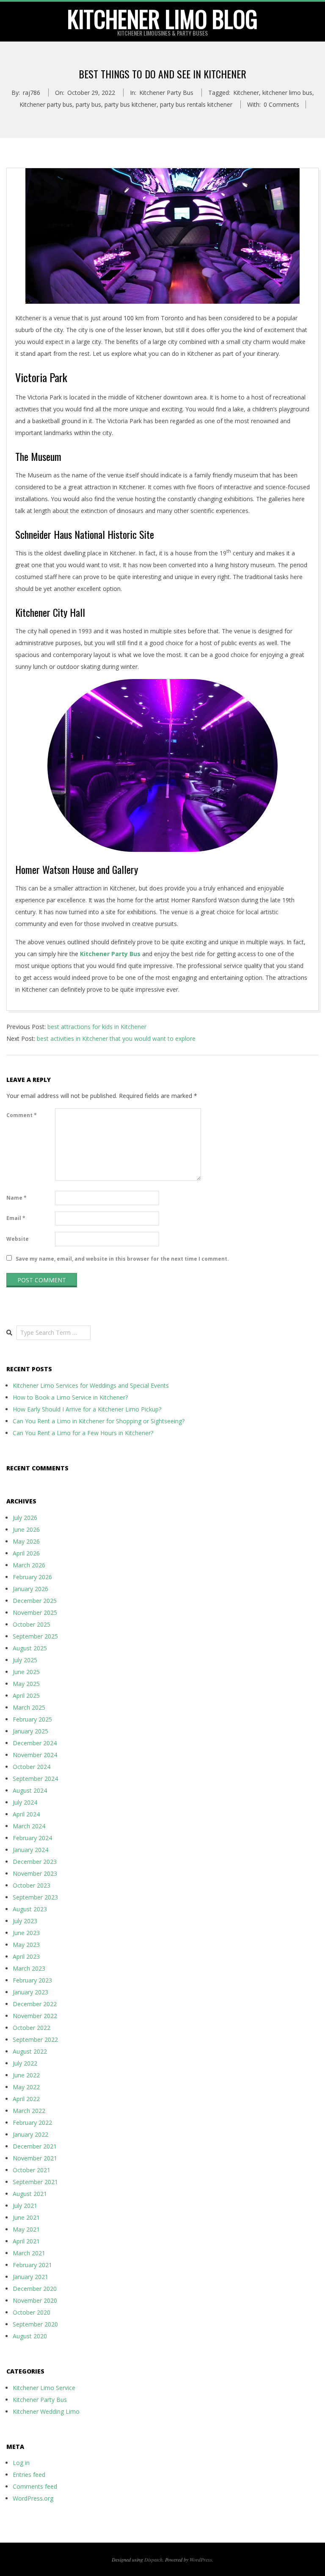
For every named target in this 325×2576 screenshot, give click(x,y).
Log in (21, 2463)
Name (17, 1198)
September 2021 (35, 2182)
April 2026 (26, 1553)
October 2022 (32, 2028)
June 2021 (26, 2217)
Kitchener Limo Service (44, 2388)
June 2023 (26, 1933)
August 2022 (30, 2051)
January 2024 (30, 1850)
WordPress (201, 2559)
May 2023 (26, 1945)
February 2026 (32, 1577)
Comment (22, 1115)
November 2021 (35, 2158)
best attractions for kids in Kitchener (97, 1027)
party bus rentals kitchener (196, 104)
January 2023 (30, 1992)
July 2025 (25, 1660)
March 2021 (29, 2253)
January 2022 (30, 2134)
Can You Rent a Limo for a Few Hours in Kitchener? (83, 1433)
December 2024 (35, 1743)
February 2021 (32, 2265)
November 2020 (35, 2300)
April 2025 (26, 1696)
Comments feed (35, 2486)
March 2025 (29, 1707)
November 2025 (35, 1612)
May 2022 (26, 2087)
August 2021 (30, 2194)
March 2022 (29, 2111)
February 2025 (32, 1719)
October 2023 (32, 1885)
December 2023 (35, 1862)
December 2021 (35, 2146)
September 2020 (35, 2324)
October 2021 (32, 2170)
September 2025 (35, 1636)
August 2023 (30, 1909)
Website (18, 1239)
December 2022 (35, 2004)
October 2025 (32, 1624)
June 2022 (26, 2075)
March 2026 (29, 1565)
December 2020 (35, 2289)
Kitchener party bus (46, 104)
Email (16, 1218)
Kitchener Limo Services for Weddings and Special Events (91, 1385)
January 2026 (30, 1589)
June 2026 (26, 1529)
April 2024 (26, 1814)
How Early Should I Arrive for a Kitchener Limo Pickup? (87, 1409)
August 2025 (30, 1648)
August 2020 (30, 2336)
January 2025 (30, 1731)
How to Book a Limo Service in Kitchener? (70, 1397)
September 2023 (35, 1897)
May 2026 (26, 1541)
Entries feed (29, 2475)
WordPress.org (33, 2498)
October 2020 (32, 2312)
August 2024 (30, 1790)
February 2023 (32, 1980)
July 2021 (25, 2206)
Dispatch (153, 2559)
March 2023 (29, 1968)
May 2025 (26, 1684)
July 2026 (25, 1518)
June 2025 (26, 1672)
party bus (88, 104)
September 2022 (35, 2039)
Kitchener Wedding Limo (46, 2411)
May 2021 (26, 2229)
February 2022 (32, 2123)
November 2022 (35, 2016)
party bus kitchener (131, 104)
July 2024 (25, 1802)
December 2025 (35, 1601)
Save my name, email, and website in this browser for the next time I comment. (122, 1259)
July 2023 (25, 1921)
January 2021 (30, 2277)
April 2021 (26, 2241)
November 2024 (35, 1755)
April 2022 (26, 2099)
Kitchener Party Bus (166, 93)
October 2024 (32, 1767)
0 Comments (281, 104)
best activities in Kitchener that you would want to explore (116, 1038)
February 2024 (32, 1838)
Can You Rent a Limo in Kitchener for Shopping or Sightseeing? (99, 1421)
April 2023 (26, 1956)
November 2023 (35, 1873)
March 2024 (29, 1826)
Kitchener (246, 93)
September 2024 (35, 1779)
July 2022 (25, 2063)
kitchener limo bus (287, 93)
